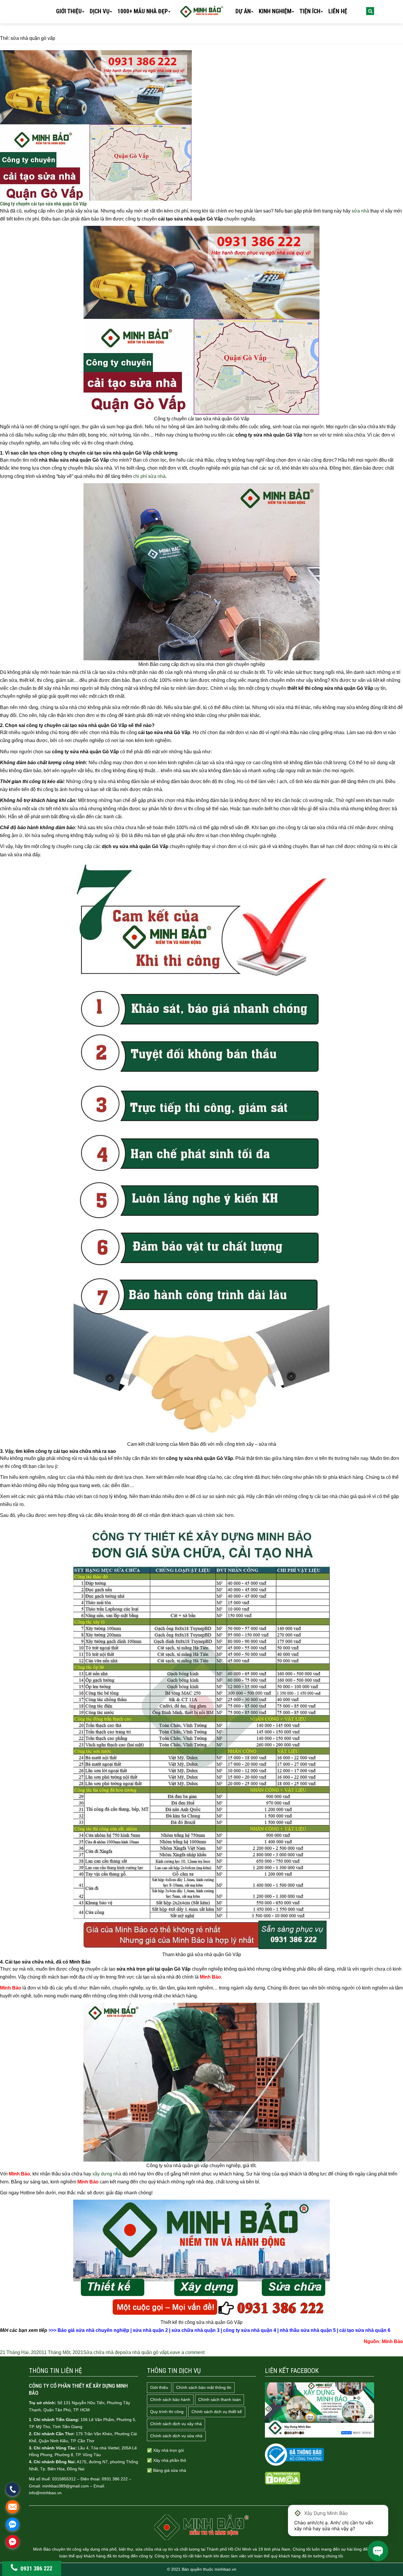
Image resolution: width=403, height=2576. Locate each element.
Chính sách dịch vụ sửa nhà (176, 2436)
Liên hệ (338, 11)
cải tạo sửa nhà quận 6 (365, 2330)
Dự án (243, 11)
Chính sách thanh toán (219, 2399)
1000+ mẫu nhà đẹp (143, 11)
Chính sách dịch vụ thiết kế (217, 2412)
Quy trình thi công (167, 2412)
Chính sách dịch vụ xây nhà (176, 2424)
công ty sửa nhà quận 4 (250, 2330)
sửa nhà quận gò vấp (145, 2352)
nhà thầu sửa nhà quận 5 (308, 2330)
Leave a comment (186, 2352)
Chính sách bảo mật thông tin (204, 2387)
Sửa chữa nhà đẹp (103, 2352)
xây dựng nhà (107, 2174)
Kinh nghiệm (275, 11)
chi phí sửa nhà (149, 476)
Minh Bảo (392, 2341)
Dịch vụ (100, 11)
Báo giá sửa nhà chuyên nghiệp (93, 2330)
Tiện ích (310, 11)
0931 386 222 (36, 2568)
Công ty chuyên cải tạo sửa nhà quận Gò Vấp (43, 204)
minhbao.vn (225, 2569)
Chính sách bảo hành (170, 2399)
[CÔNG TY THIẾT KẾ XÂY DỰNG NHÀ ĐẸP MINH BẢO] (201, 2527)
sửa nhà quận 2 (150, 2330)
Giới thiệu (69, 11)
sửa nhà (360, 211)
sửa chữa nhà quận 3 (195, 2330)
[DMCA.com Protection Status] (283, 2478)
